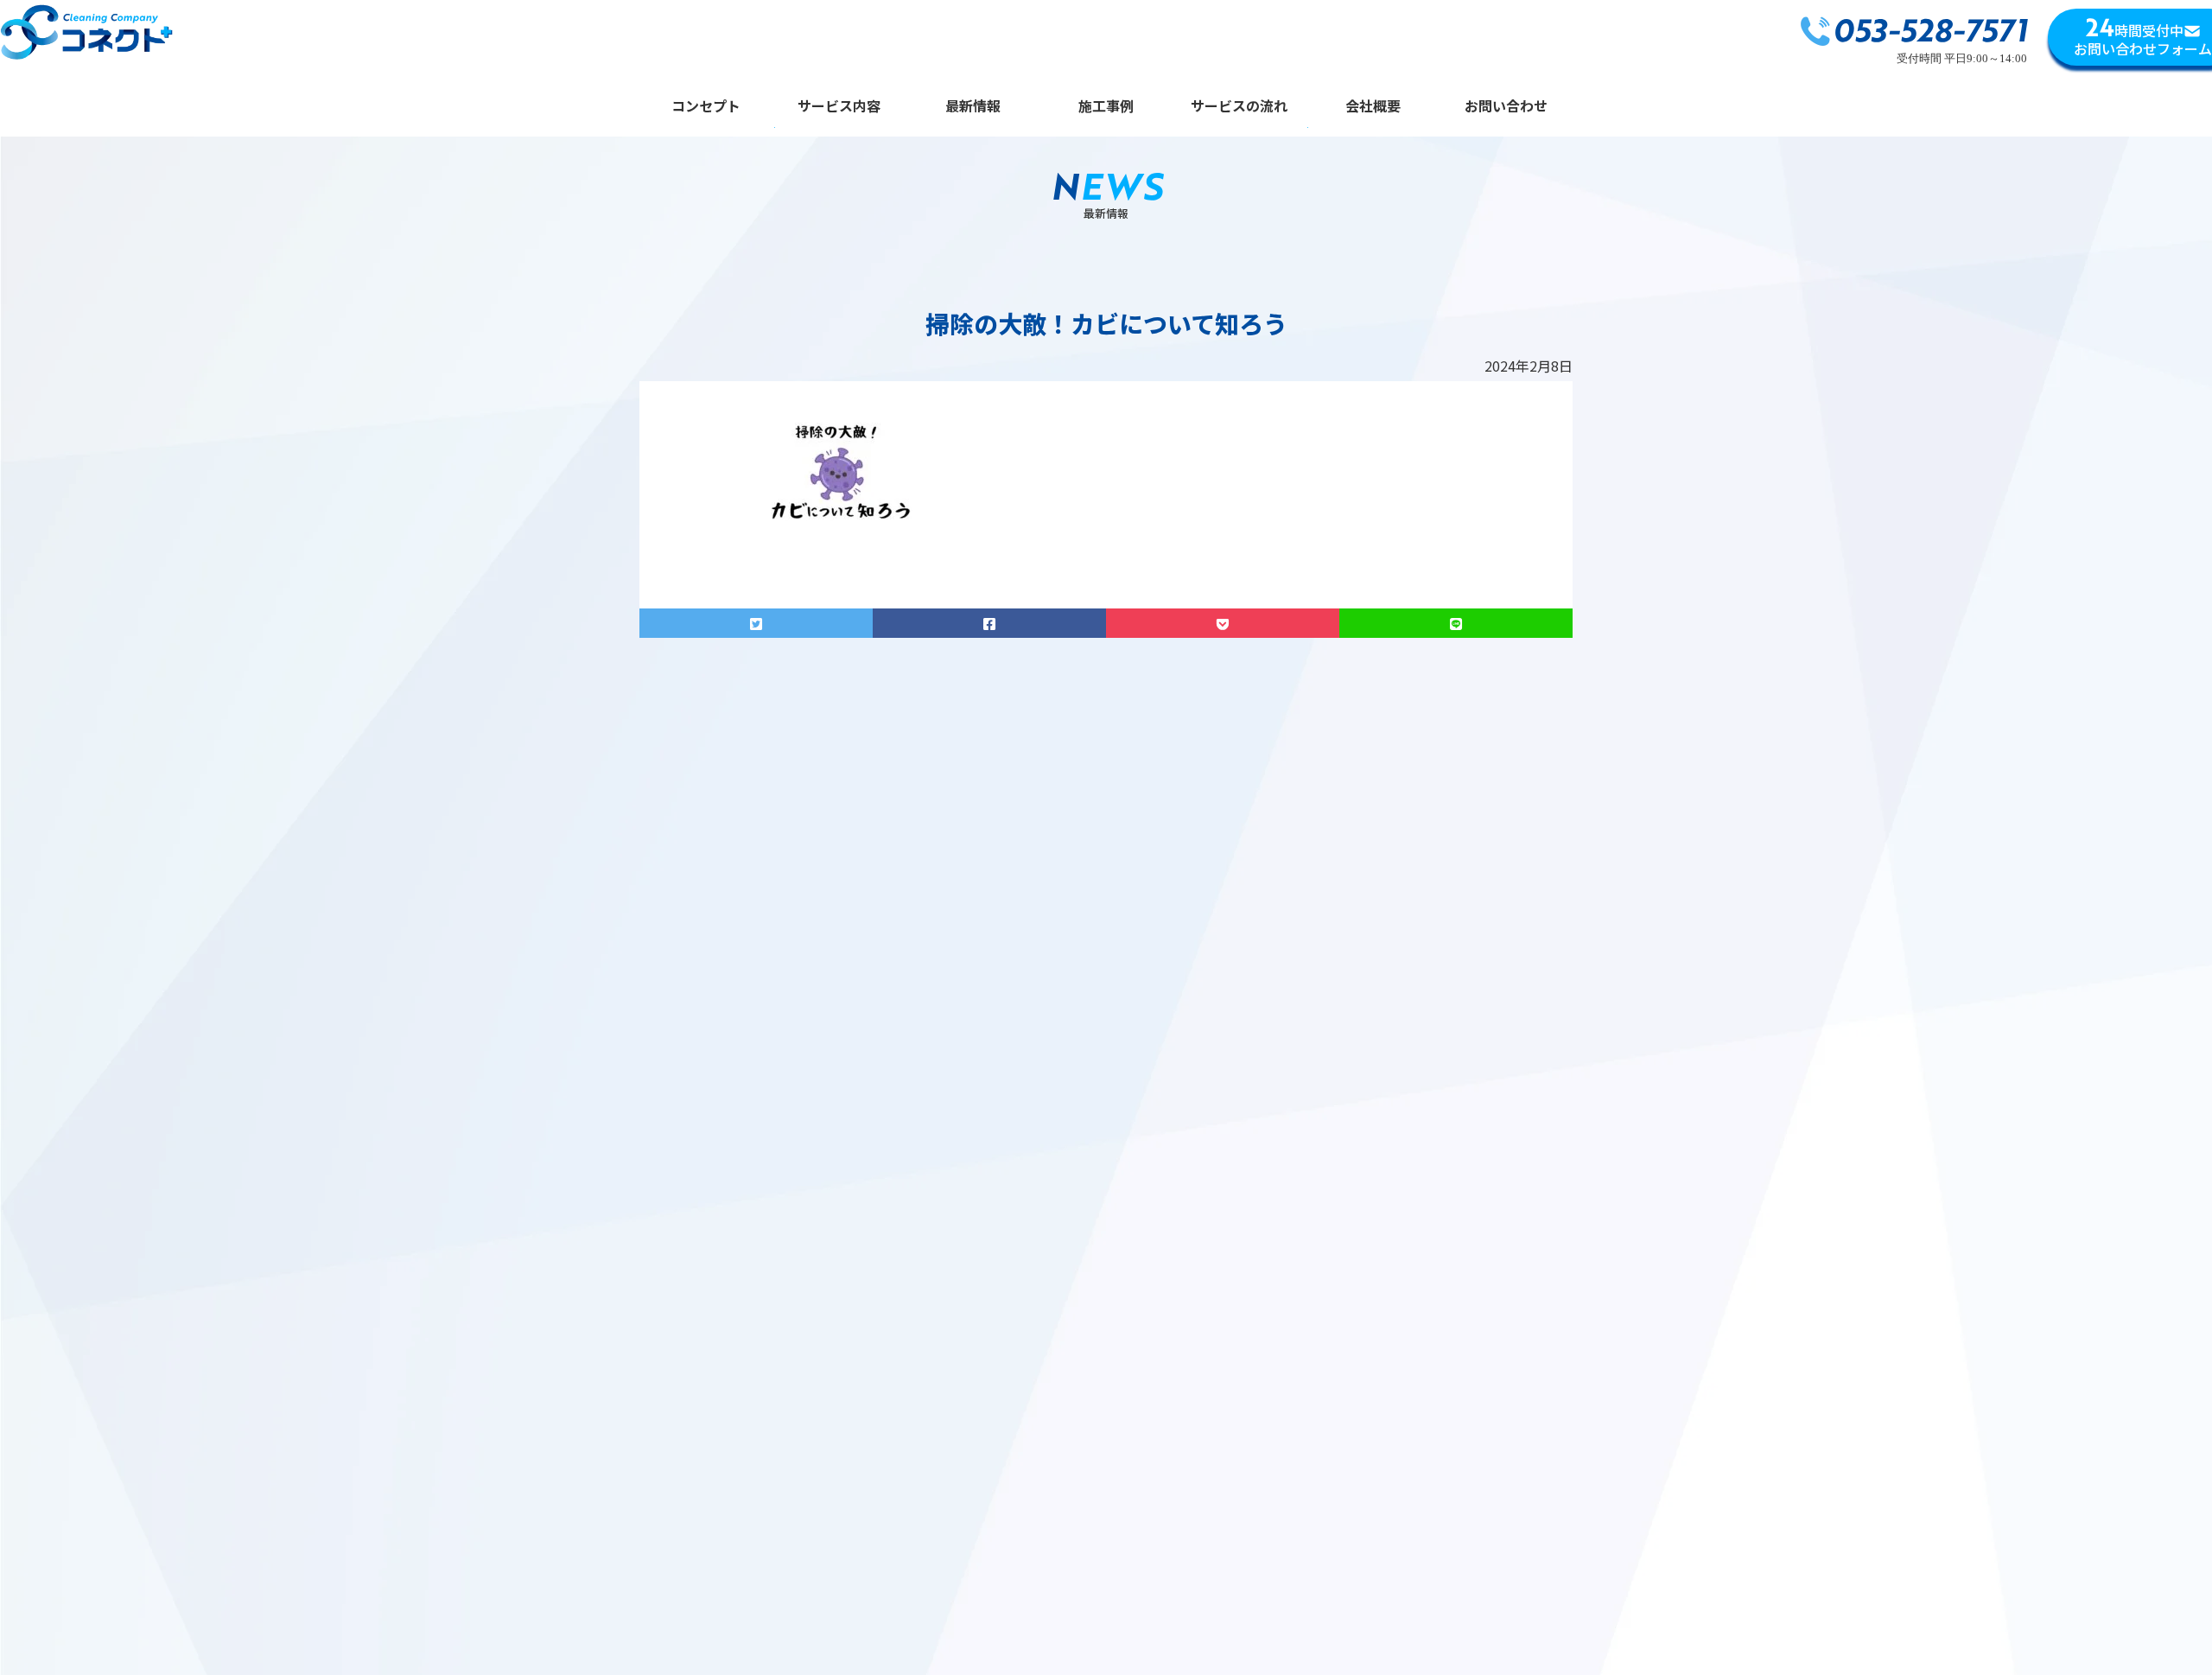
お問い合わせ (1506, 107)
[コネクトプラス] (86, 35)
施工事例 (1106, 107)
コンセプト (706, 107)
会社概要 (1373, 107)
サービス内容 (839, 107)
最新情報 (973, 107)
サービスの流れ (1239, 107)
